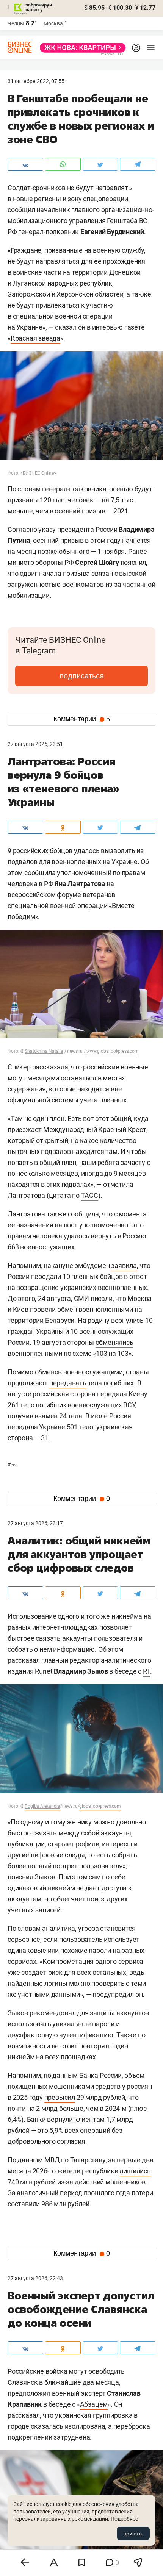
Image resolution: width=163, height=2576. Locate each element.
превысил (60, 2097)
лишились (135, 2171)
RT (147, 1671)
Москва (53, 23)
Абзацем (94, 2404)
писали (102, 1298)
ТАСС (90, 1195)
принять (133, 2534)
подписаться (82, 676)
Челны (16, 23)
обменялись (114, 1342)
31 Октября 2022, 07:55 (36, 81)
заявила (124, 1265)
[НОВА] (81, 48)
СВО (13, 1465)
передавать (68, 1383)
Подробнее (124, 2519)
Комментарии (82, 719)
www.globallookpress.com (112, 1051)
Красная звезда (35, 338)
